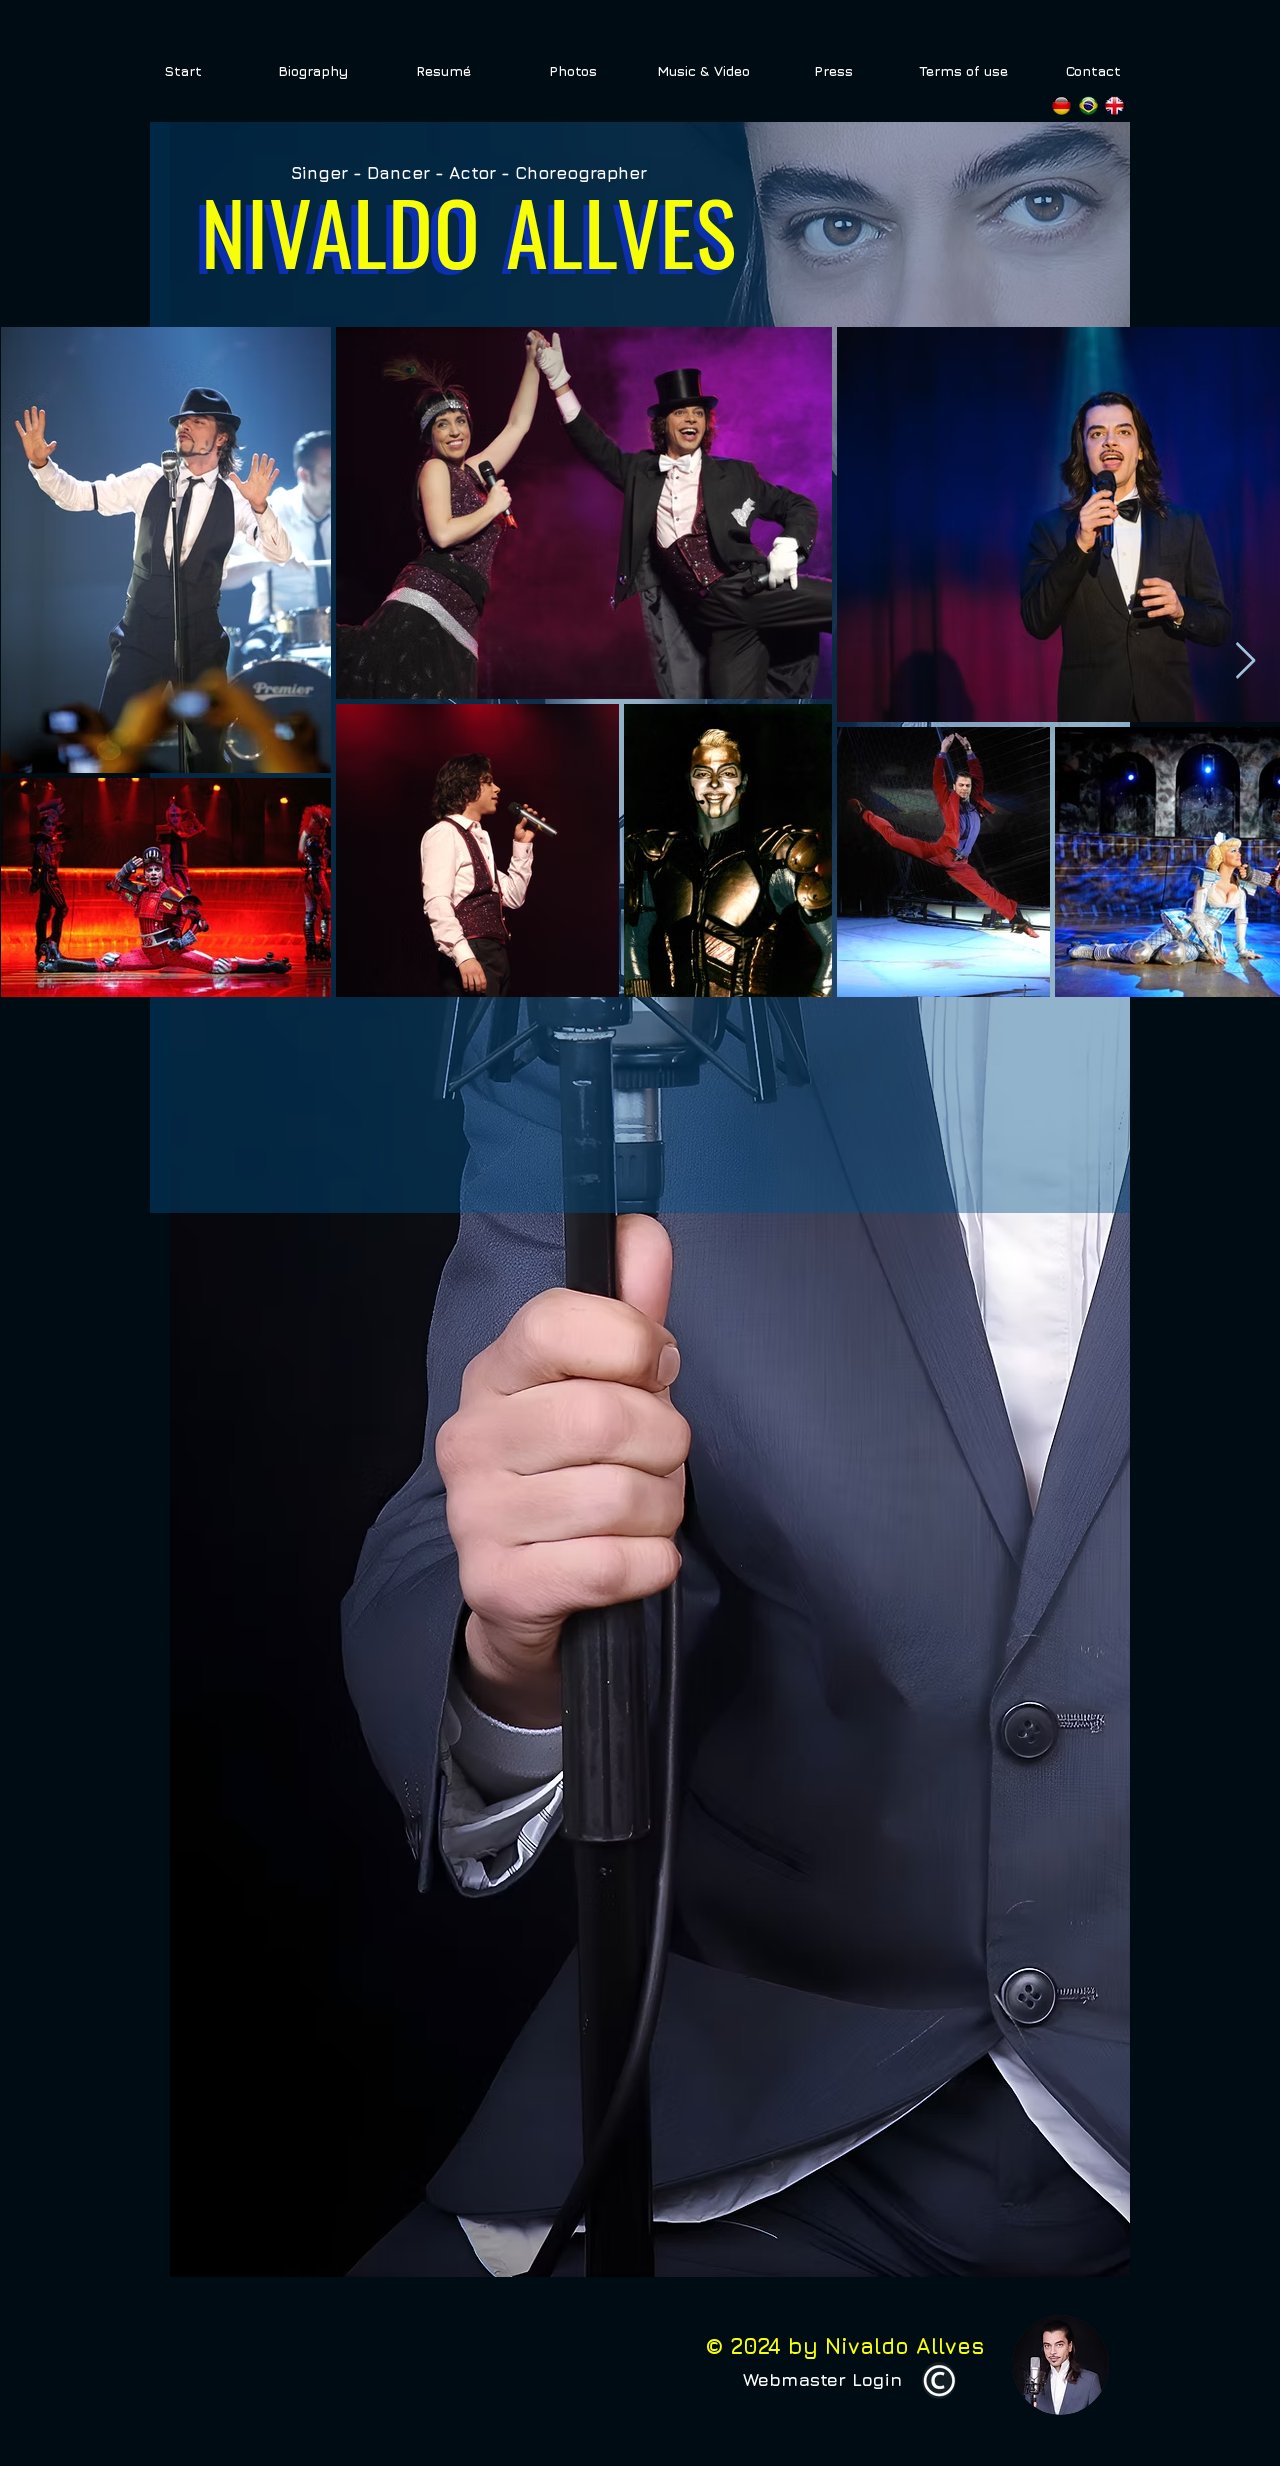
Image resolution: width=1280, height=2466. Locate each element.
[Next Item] (1245, 661)
